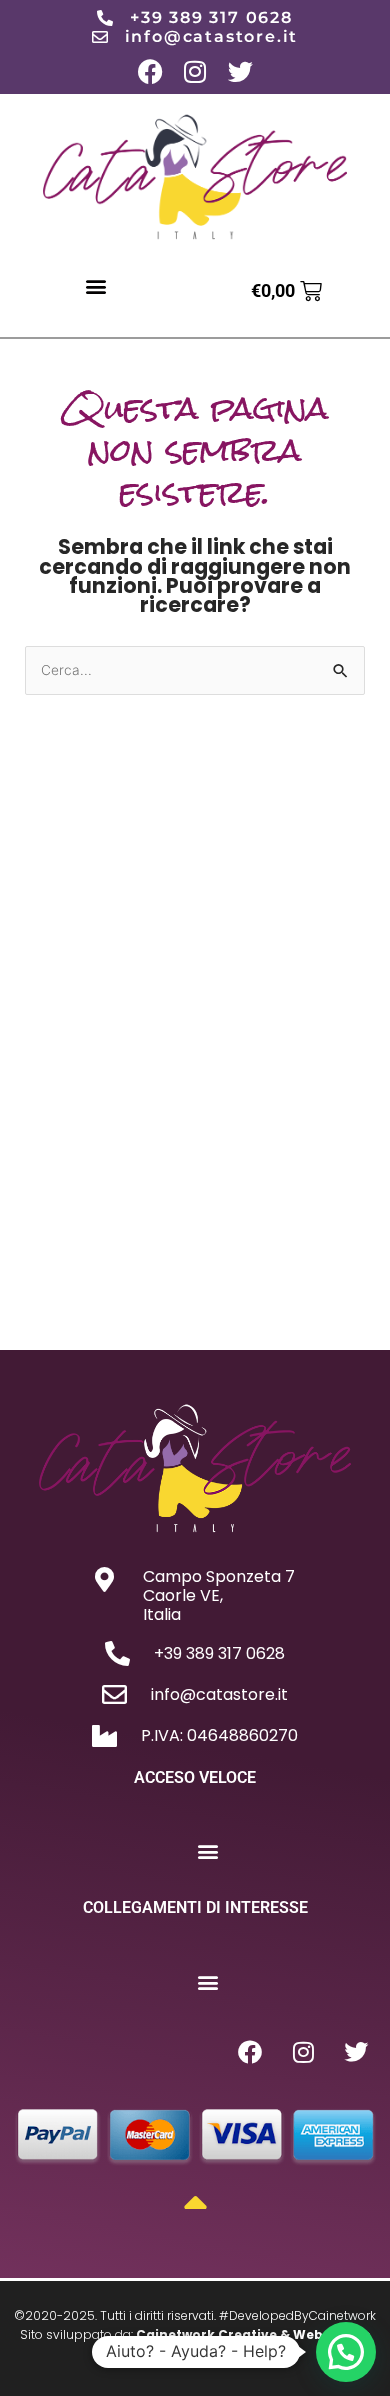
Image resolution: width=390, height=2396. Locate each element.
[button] (95, 285)
